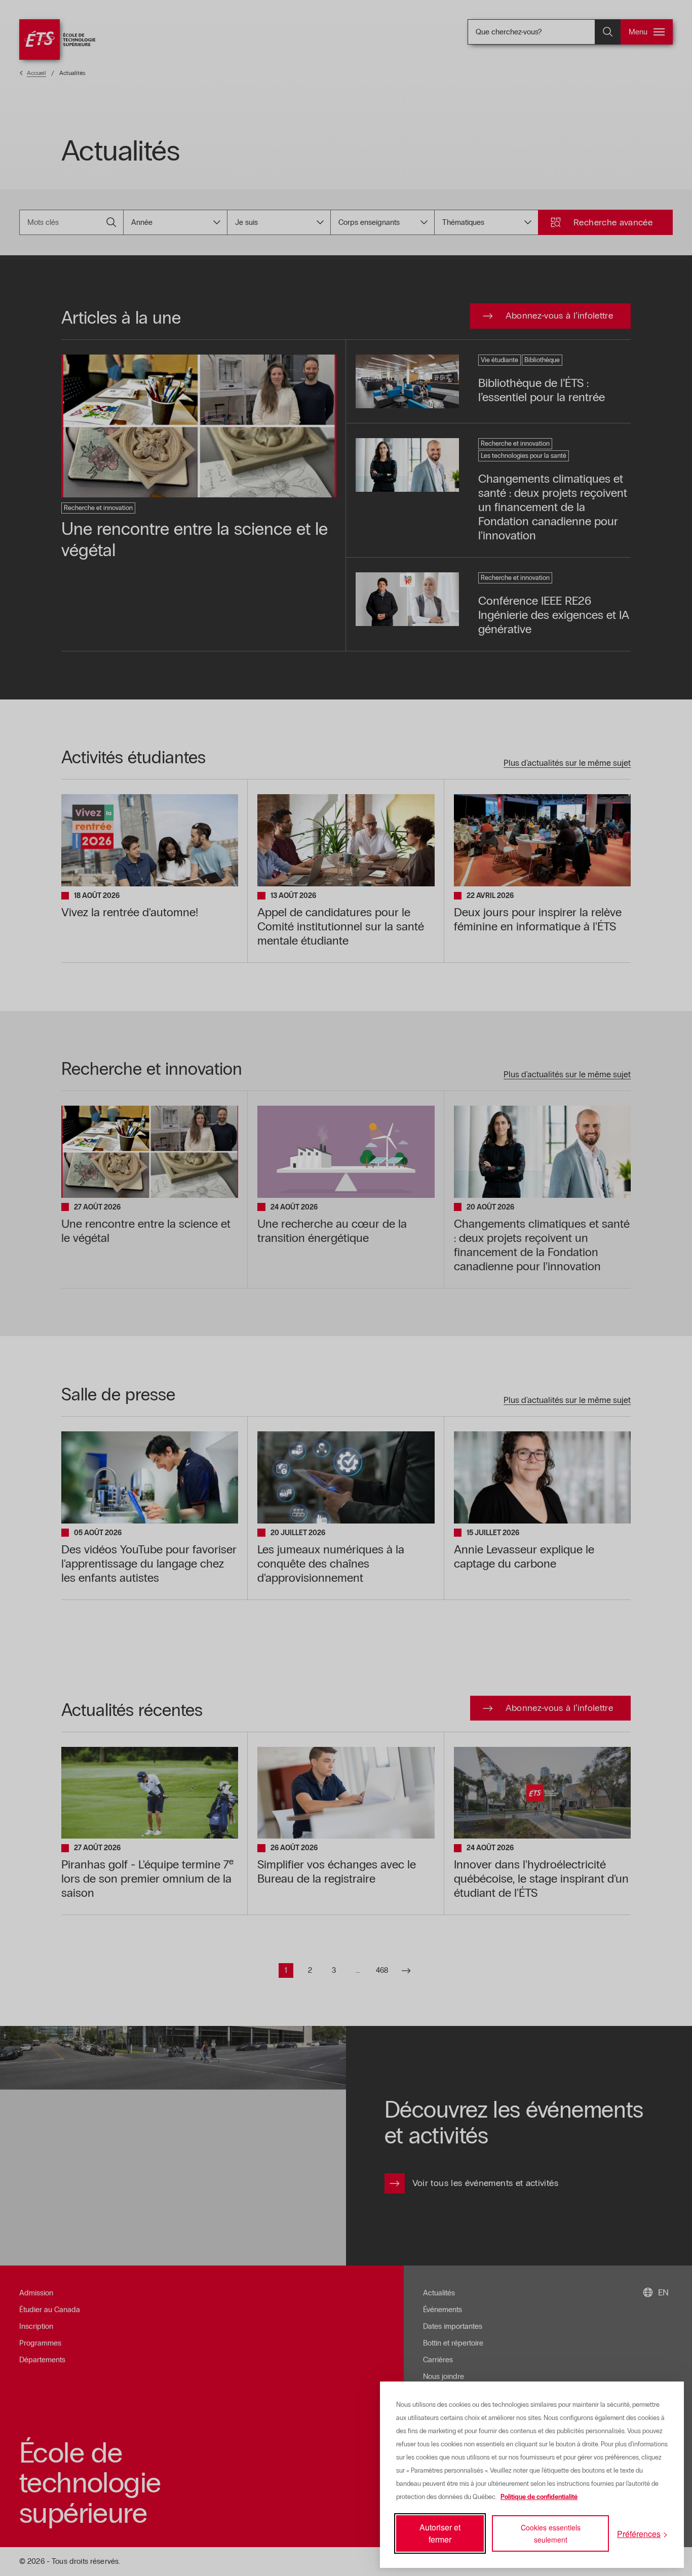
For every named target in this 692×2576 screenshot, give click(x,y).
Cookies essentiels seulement (551, 2533)
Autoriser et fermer (440, 2533)
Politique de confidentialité (539, 2497)
